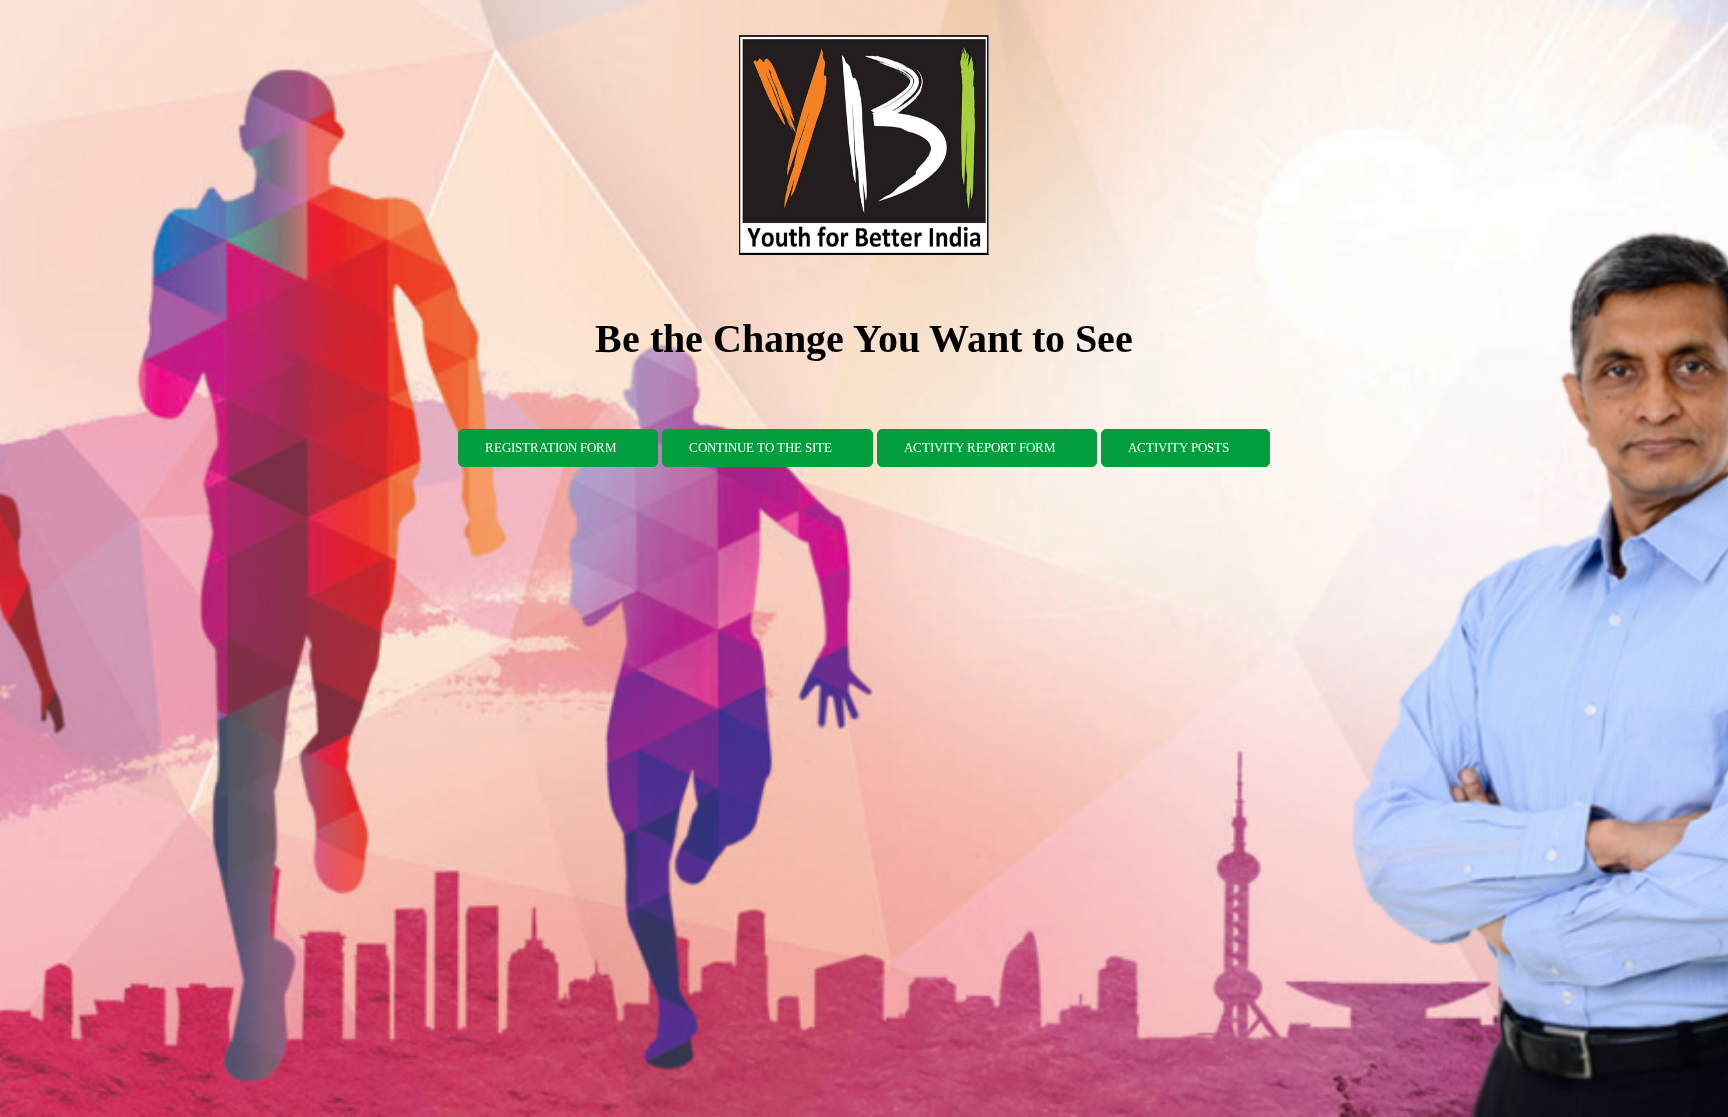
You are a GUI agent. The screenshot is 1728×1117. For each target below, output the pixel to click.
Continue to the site (760, 447)
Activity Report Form (980, 447)
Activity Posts (1178, 447)
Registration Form (551, 447)
